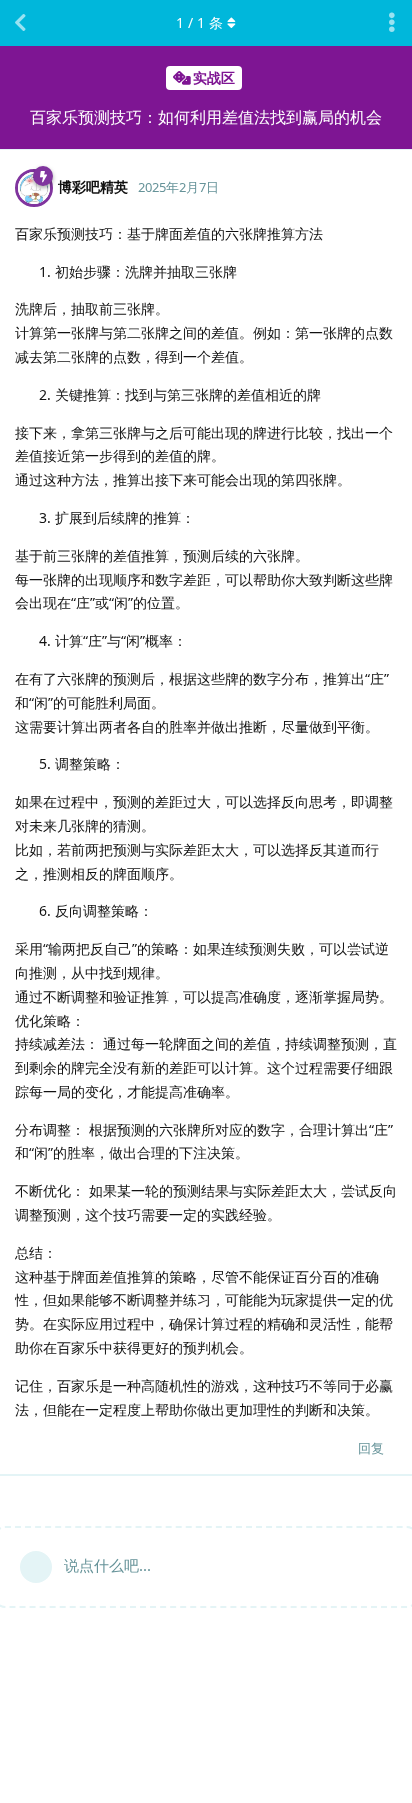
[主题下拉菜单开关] (392, 23)
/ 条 (199, 22)
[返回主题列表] (20, 23)
